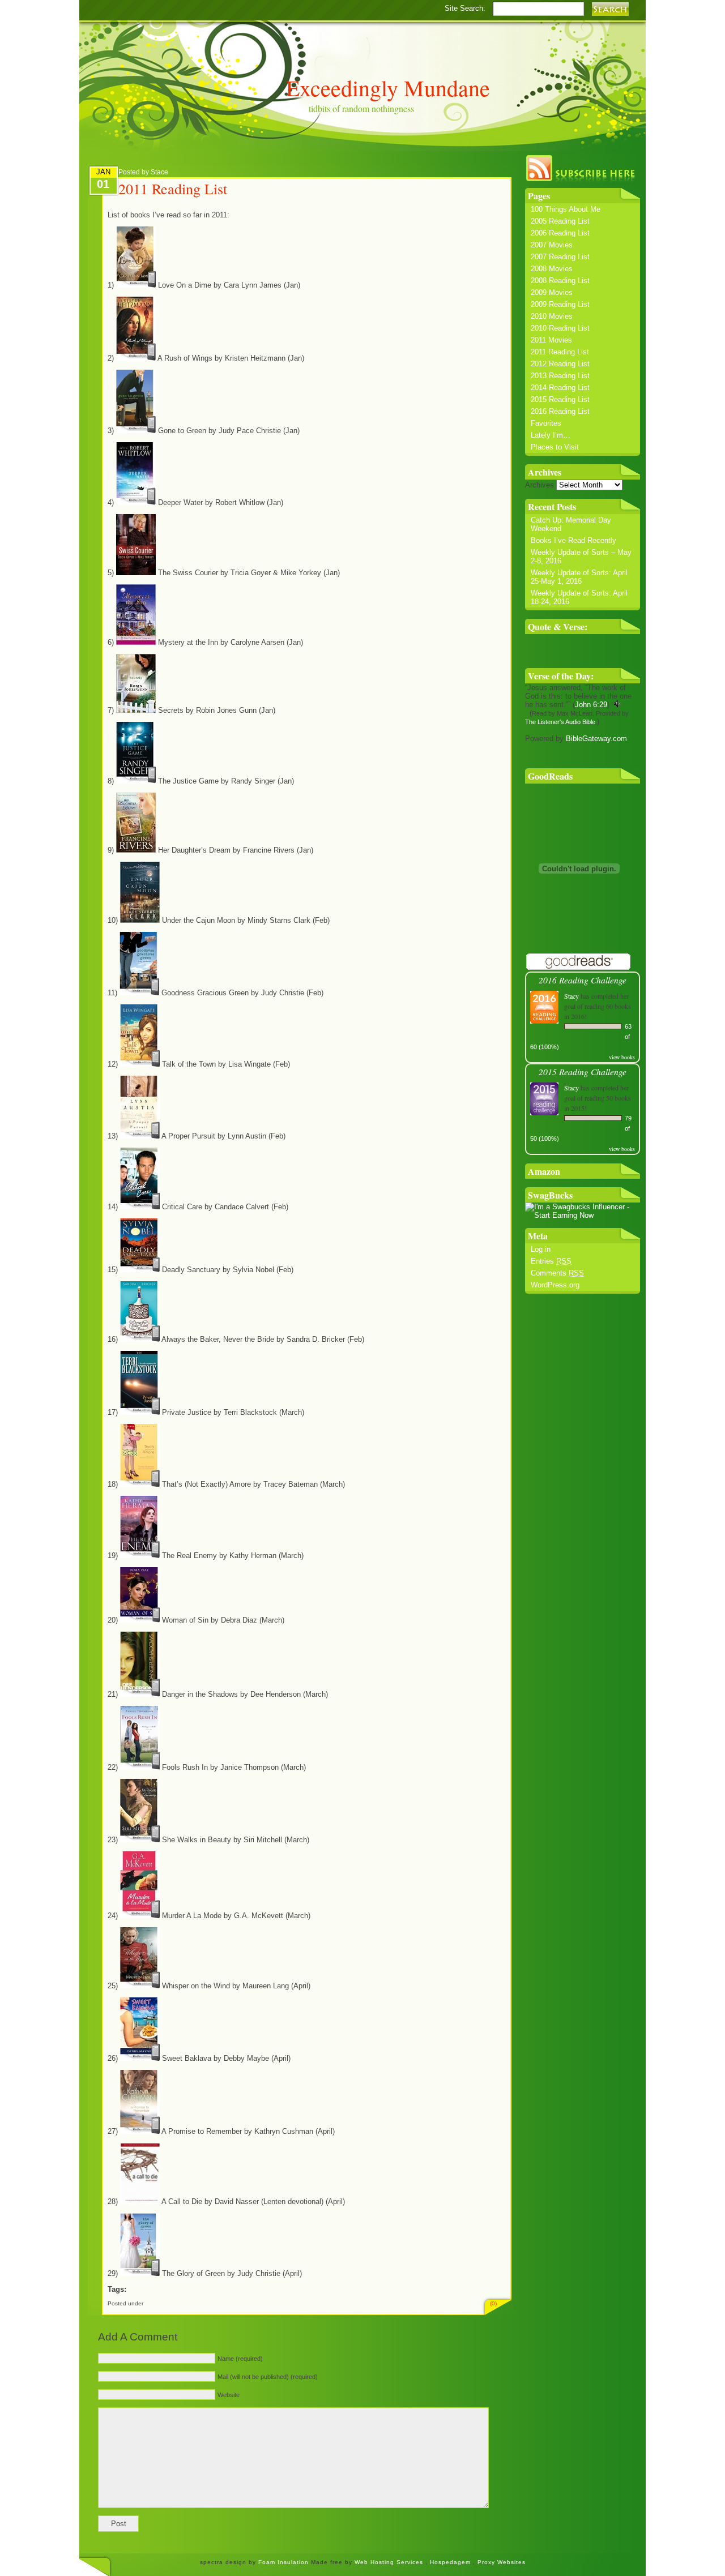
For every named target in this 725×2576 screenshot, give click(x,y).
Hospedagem (451, 2562)
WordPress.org (555, 1285)
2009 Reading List (560, 304)
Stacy (572, 996)
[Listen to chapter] (618, 705)
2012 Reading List (560, 364)
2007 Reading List (560, 257)
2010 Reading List (560, 328)
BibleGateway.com (596, 739)
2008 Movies (552, 269)
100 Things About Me (566, 209)
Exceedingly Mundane (388, 87)
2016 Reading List (560, 411)
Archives (540, 485)
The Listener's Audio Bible (560, 722)
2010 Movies (552, 316)
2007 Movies (552, 245)
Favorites (546, 423)
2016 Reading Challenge (583, 980)
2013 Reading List (560, 376)
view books (622, 1057)
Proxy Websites (502, 2562)
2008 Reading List (560, 281)
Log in (541, 1249)
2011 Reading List (560, 352)
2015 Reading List (560, 399)
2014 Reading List (560, 388)
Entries (551, 1261)
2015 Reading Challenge (583, 1071)
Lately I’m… (551, 435)
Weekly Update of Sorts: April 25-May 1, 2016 (579, 577)
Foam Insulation (285, 2562)
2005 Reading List (560, 221)
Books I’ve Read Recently (573, 540)
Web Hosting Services (389, 2562)
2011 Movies (551, 340)
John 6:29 (591, 705)
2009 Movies (552, 292)
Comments (557, 1273)
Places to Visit (555, 447)
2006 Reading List (560, 233)
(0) (493, 2303)
